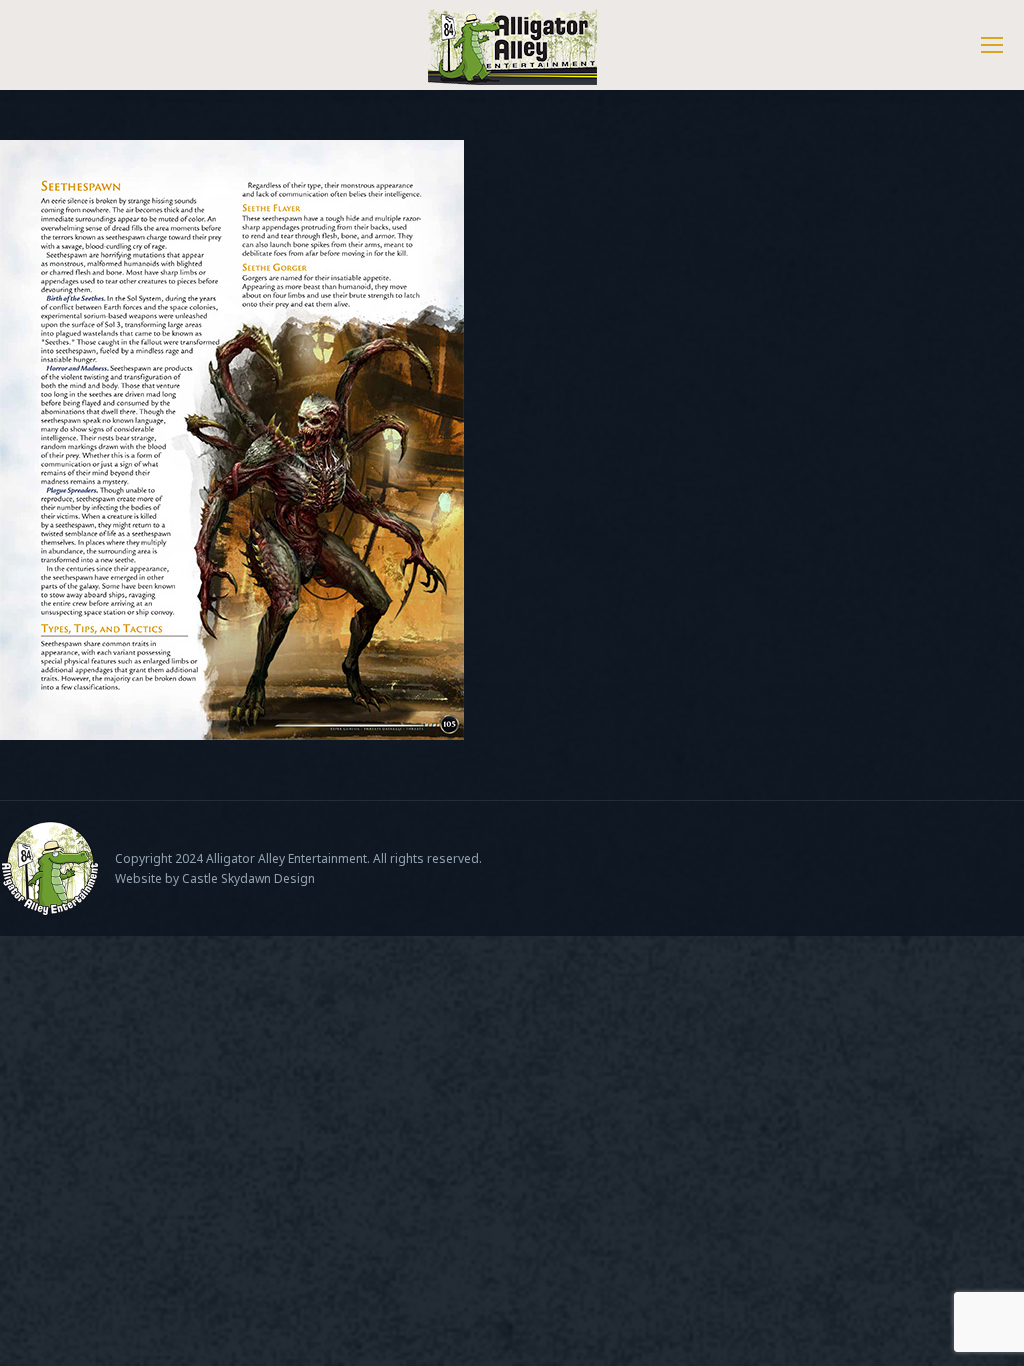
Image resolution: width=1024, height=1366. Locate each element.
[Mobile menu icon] (992, 45)
